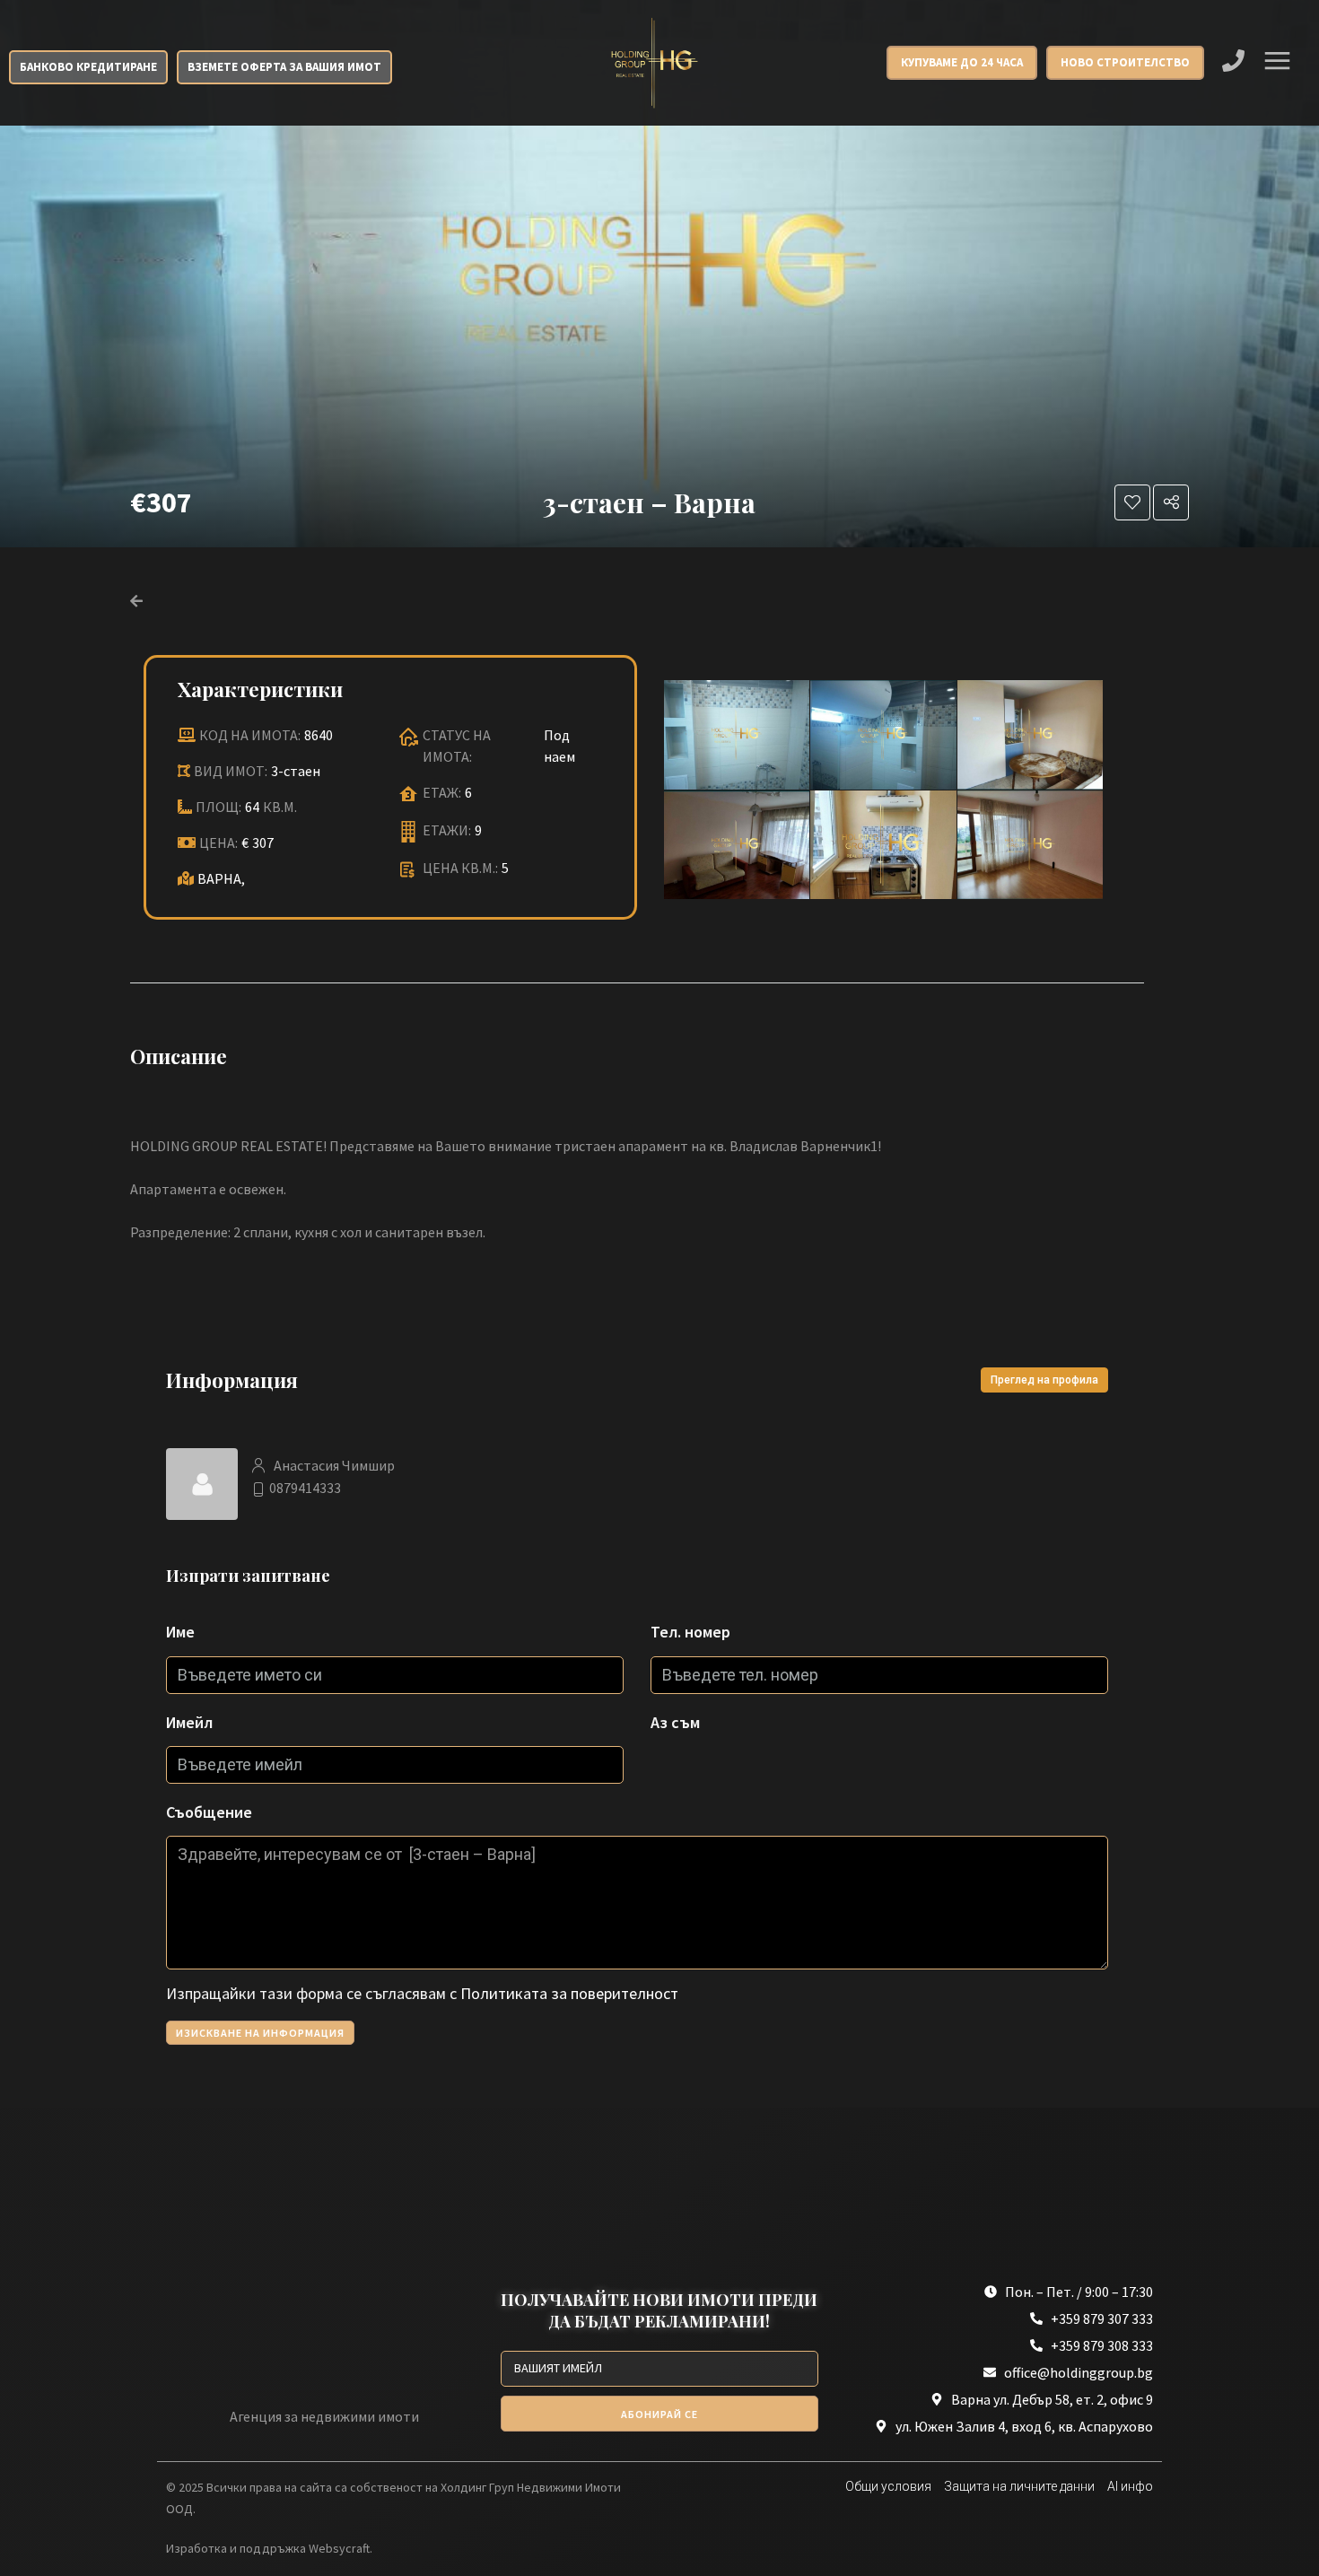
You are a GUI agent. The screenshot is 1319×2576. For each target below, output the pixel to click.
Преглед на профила (1044, 1380)
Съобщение (209, 1812)
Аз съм (675, 1722)
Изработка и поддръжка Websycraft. (269, 2548)
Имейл (189, 1722)
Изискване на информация (260, 2033)
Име (180, 1632)
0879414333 (305, 1488)
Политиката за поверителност (569, 1993)
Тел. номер (690, 1632)
